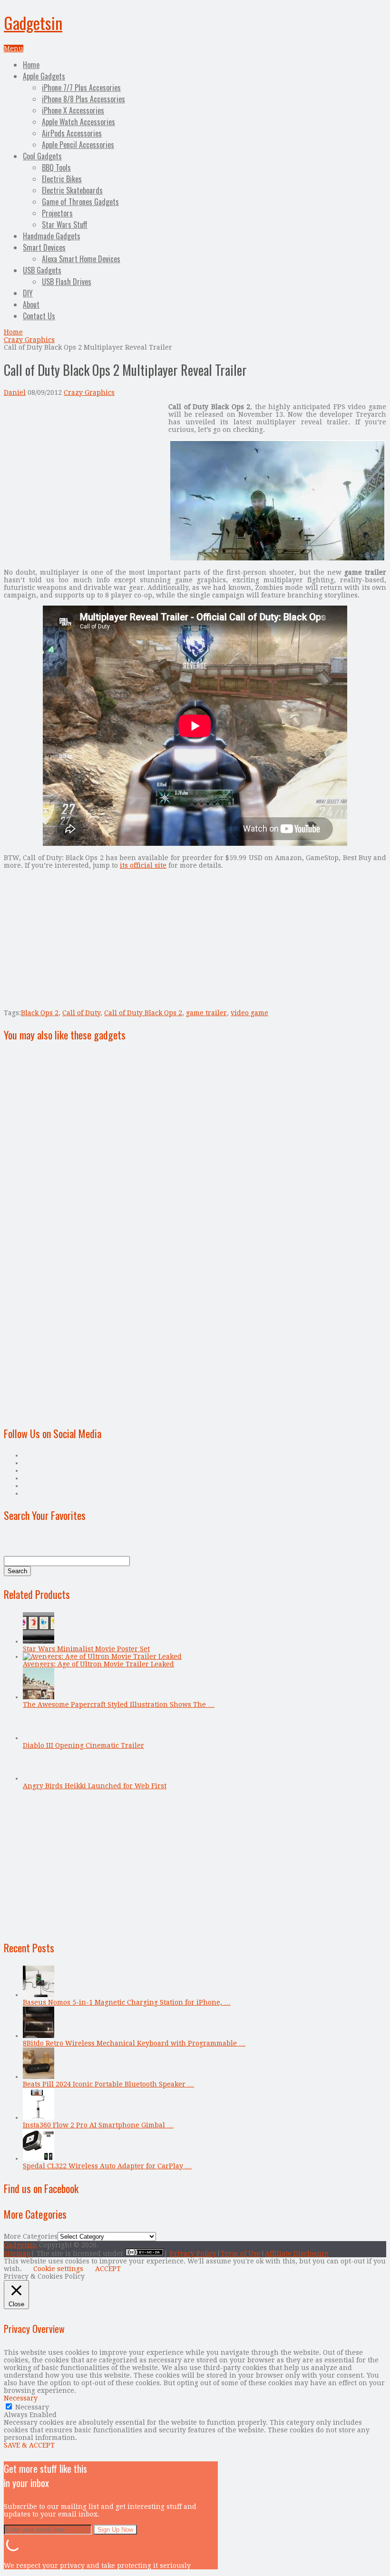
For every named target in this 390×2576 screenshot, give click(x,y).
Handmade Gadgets (52, 236)
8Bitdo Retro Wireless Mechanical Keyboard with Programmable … (134, 2043)
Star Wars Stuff (65, 225)
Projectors (57, 213)
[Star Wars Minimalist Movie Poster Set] (39, 1641)
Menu (14, 49)
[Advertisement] (84, 470)
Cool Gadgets (42, 156)
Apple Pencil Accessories (78, 145)
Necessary (32, 2407)
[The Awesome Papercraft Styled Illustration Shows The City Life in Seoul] (39, 1697)
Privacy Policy (193, 2253)
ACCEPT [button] (108, 2269)
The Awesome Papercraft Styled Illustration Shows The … (119, 1704)
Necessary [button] (21, 2398)
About (31, 304)
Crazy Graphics (29, 340)
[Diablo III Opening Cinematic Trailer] (39, 1738)
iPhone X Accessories (73, 110)
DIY (28, 293)
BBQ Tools (56, 167)
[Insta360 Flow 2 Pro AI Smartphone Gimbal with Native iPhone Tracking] (39, 2117)
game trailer (206, 1013)
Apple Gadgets (44, 76)
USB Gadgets (42, 270)
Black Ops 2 (40, 1013)
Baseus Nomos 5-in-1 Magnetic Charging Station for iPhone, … (127, 2002)
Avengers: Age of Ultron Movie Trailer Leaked (98, 1664)
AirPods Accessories (72, 133)
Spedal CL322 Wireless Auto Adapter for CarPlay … (107, 2166)
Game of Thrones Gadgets (80, 202)
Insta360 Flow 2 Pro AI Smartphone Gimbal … (98, 2125)
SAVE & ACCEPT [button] (29, 2445)
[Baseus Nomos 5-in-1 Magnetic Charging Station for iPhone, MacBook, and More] (39, 1995)
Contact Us (39, 316)
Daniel (15, 392)
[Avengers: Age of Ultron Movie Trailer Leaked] (102, 1656)
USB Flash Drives (67, 282)
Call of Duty (81, 1013)
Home (31, 65)
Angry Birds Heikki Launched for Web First (95, 1786)
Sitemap (17, 2253)
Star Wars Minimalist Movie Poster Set (86, 1649)
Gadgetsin (33, 23)
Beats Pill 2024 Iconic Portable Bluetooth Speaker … (108, 2084)
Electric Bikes (62, 179)
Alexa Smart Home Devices (81, 259)
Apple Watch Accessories (78, 122)
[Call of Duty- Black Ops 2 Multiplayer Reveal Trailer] (277, 558)
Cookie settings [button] (58, 2269)
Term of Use (241, 2253)
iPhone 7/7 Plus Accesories (81, 88)
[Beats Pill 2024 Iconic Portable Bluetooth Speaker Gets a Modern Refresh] (39, 2076)
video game (249, 1013)
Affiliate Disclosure (297, 2253)
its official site (143, 865)
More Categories (31, 2236)
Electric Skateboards (72, 190)
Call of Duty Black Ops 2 (143, 1013)
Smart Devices (44, 247)
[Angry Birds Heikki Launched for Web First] (39, 1778)
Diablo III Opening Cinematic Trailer (83, 1745)
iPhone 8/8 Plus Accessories (83, 99)
